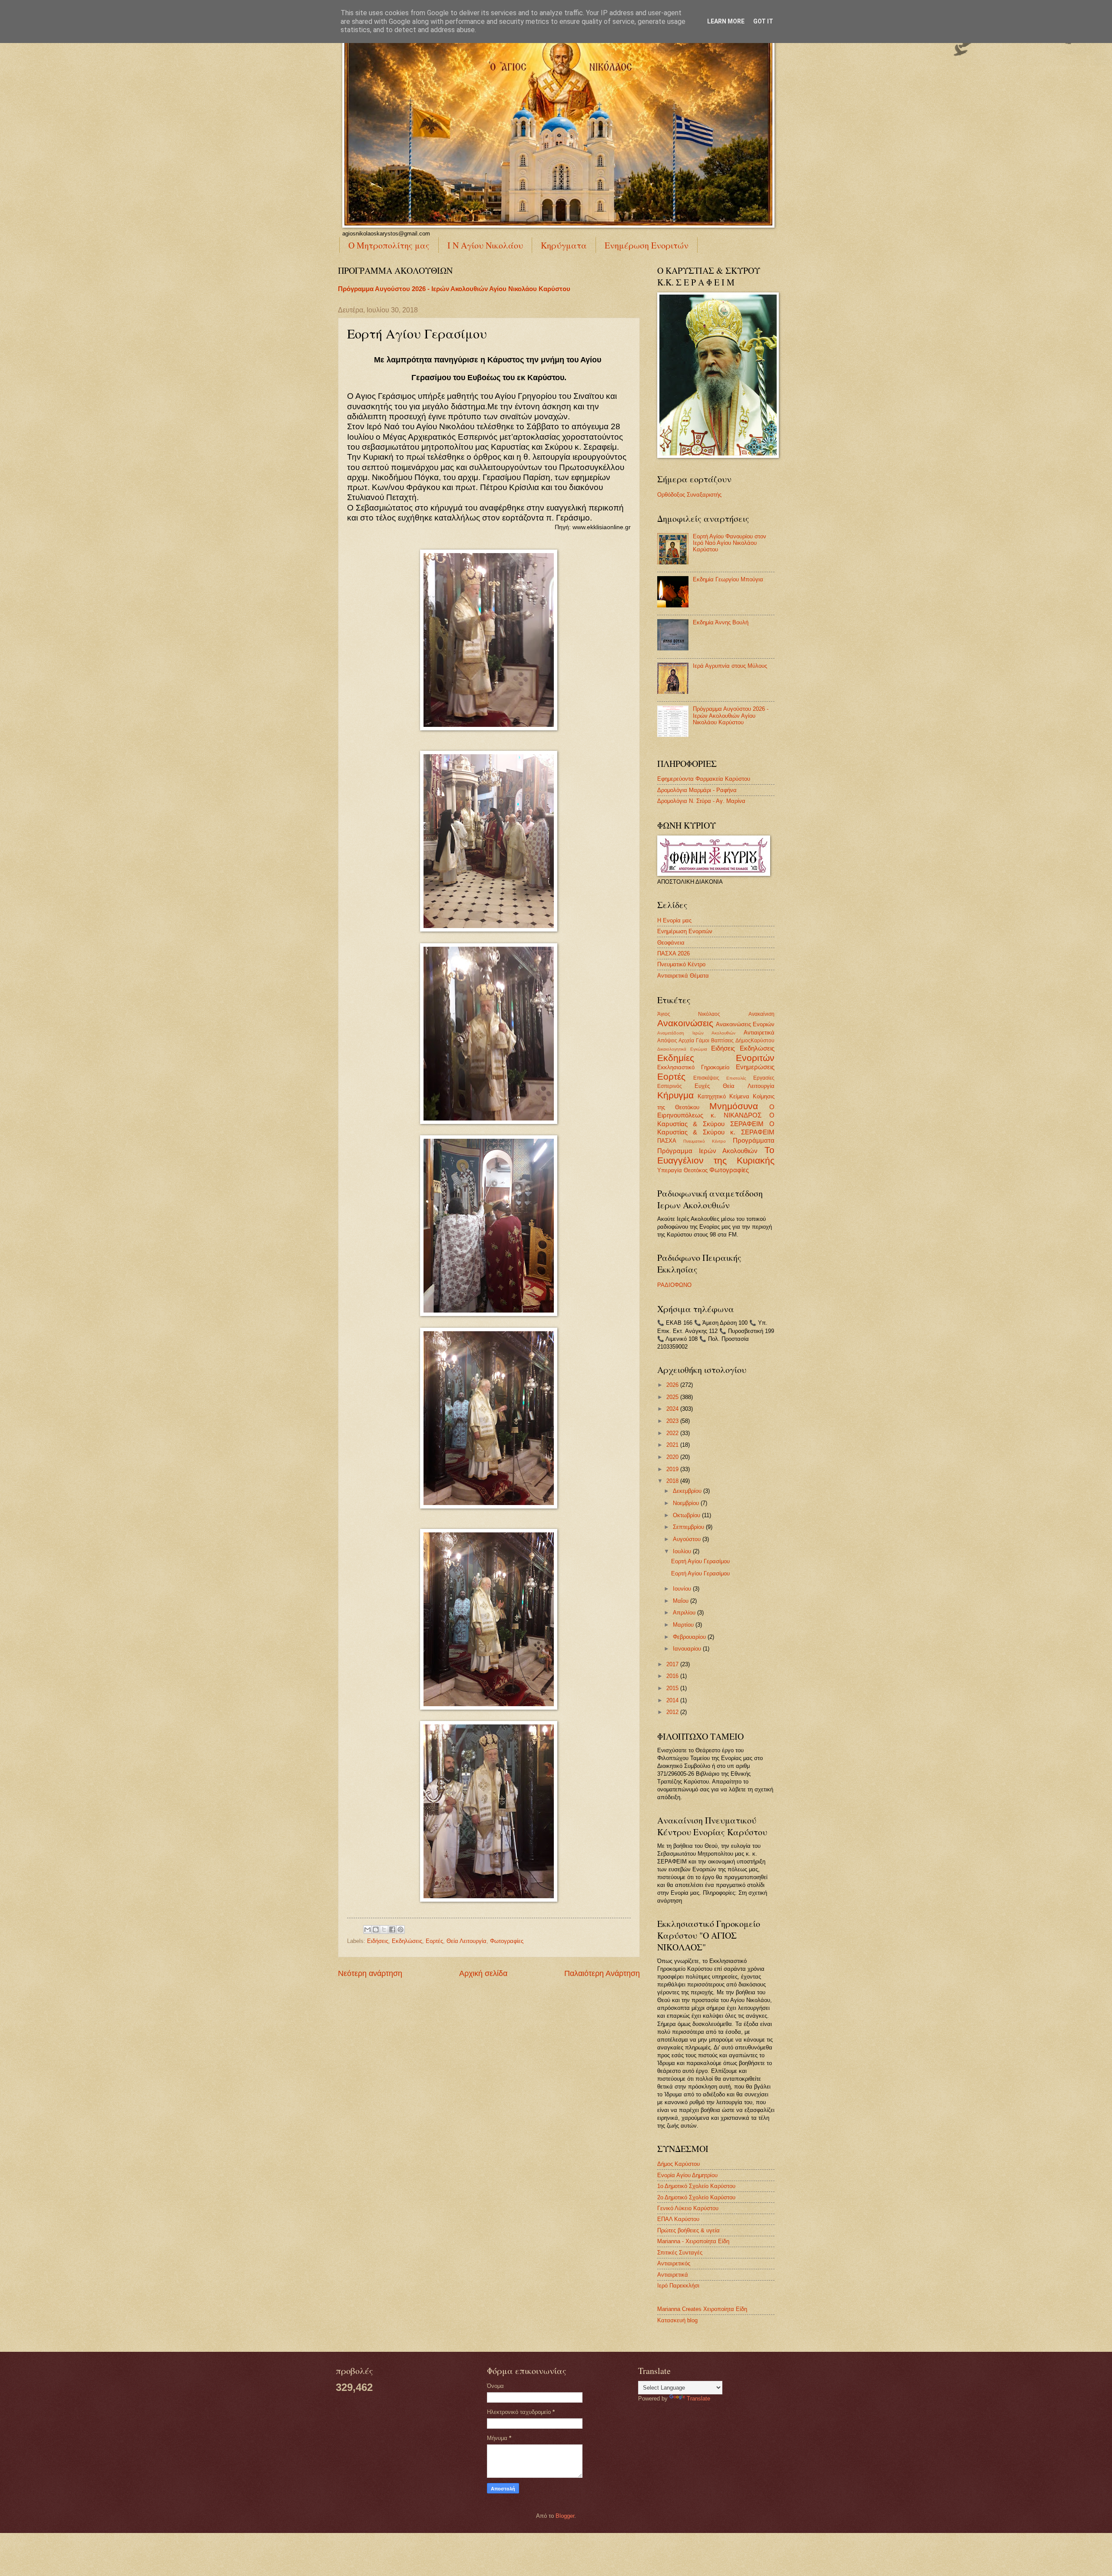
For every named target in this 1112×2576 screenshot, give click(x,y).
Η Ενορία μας (674, 920)
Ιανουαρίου (688, 1649)
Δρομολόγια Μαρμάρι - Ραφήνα (697, 790)
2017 (673, 1664)
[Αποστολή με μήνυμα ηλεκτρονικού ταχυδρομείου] (367, 1930)
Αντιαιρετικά (759, 1033)
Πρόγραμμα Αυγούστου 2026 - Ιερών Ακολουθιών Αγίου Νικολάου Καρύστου (454, 289)
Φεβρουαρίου (690, 1637)
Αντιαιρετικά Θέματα (683, 976)
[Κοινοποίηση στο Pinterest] (400, 1930)
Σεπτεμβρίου (689, 1527)
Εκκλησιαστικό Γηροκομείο (693, 1067)
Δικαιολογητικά (672, 1049)
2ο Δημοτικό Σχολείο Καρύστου (696, 2197)
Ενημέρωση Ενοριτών (647, 245)
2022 (673, 1433)
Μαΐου (682, 1601)
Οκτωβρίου (687, 1515)
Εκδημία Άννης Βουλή (721, 622)
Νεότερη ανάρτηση (370, 1973)
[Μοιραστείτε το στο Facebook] (392, 1930)
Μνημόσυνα (734, 1106)
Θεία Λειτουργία (467, 1941)
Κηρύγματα (564, 245)
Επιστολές (736, 1078)
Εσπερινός (670, 1086)
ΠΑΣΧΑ (667, 1141)
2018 (673, 1481)
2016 (673, 1676)
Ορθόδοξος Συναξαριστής (689, 495)
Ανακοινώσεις (685, 1023)
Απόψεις (667, 1041)
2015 (673, 1688)
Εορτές (434, 1941)
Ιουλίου (683, 1551)
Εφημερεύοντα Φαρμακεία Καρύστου (704, 779)
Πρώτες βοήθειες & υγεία (688, 2230)
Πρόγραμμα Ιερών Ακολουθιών (708, 1151)
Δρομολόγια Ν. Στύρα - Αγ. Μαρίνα (701, 801)
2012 (673, 1712)
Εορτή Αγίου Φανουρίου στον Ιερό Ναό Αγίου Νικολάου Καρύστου (730, 543)
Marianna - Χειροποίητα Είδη (693, 2241)
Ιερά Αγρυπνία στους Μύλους (730, 666)
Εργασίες (764, 1078)
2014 (673, 1700)
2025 (673, 1397)
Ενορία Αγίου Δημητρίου (687, 2175)
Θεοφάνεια (671, 943)
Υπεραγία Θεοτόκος (682, 1170)
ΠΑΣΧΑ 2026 (673, 953)
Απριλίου (685, 1613)
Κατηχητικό (712, 1096)
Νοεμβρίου (687, 1503)
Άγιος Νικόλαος (689, 1014)
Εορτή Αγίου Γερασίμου (700, 1561)
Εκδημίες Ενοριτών (716, 1058)
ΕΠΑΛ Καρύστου (678, 2219)
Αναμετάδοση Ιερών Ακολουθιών (696, 1033)
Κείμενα (739, 1096)
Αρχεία (686, 1041)
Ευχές (702, 1086)
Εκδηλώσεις (407, 1941)
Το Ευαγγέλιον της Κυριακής (716, 1155)
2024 (673, 1409)
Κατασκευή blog (677, 2320)
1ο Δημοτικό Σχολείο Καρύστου (696, 2186)
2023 (673, 1421)
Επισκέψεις (706, 1078)
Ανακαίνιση (761, 1014)
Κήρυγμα (675, 1095)
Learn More (726, 21)
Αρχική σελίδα (483, 1973)
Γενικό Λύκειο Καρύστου (688, 2208)
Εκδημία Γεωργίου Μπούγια (728, 579)
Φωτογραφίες (507, 1941)
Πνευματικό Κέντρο (681, 964)
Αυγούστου (688, 1539)
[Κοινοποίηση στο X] (384, 1930)
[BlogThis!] (376, 1930)
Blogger (565, 2516)
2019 (673, 1469)
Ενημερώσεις (755, 1067)
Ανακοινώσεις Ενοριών (745, 1024)
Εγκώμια (699, 1049)
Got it (763, 21)
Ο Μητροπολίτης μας (389, 245)
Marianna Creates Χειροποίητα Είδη (702, 2309)
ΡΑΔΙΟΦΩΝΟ (674, 1285)
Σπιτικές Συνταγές (680, 2253)
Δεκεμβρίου (688, 1491)
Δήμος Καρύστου (678, 2164)
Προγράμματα (754, 1140)
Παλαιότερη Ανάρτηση (602, 1973)
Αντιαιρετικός (674, 2263)
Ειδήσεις (378, 1941)
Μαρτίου (684, 1625)
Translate (698, 2399)
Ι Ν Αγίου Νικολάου (485, 245)
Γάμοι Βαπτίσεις (715, 1041)
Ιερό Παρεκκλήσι (678, 2286)
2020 (673, 1457)
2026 (673, 1385)
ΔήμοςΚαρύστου (755, 1041)
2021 (673, 1445)
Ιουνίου (683, 1589)
